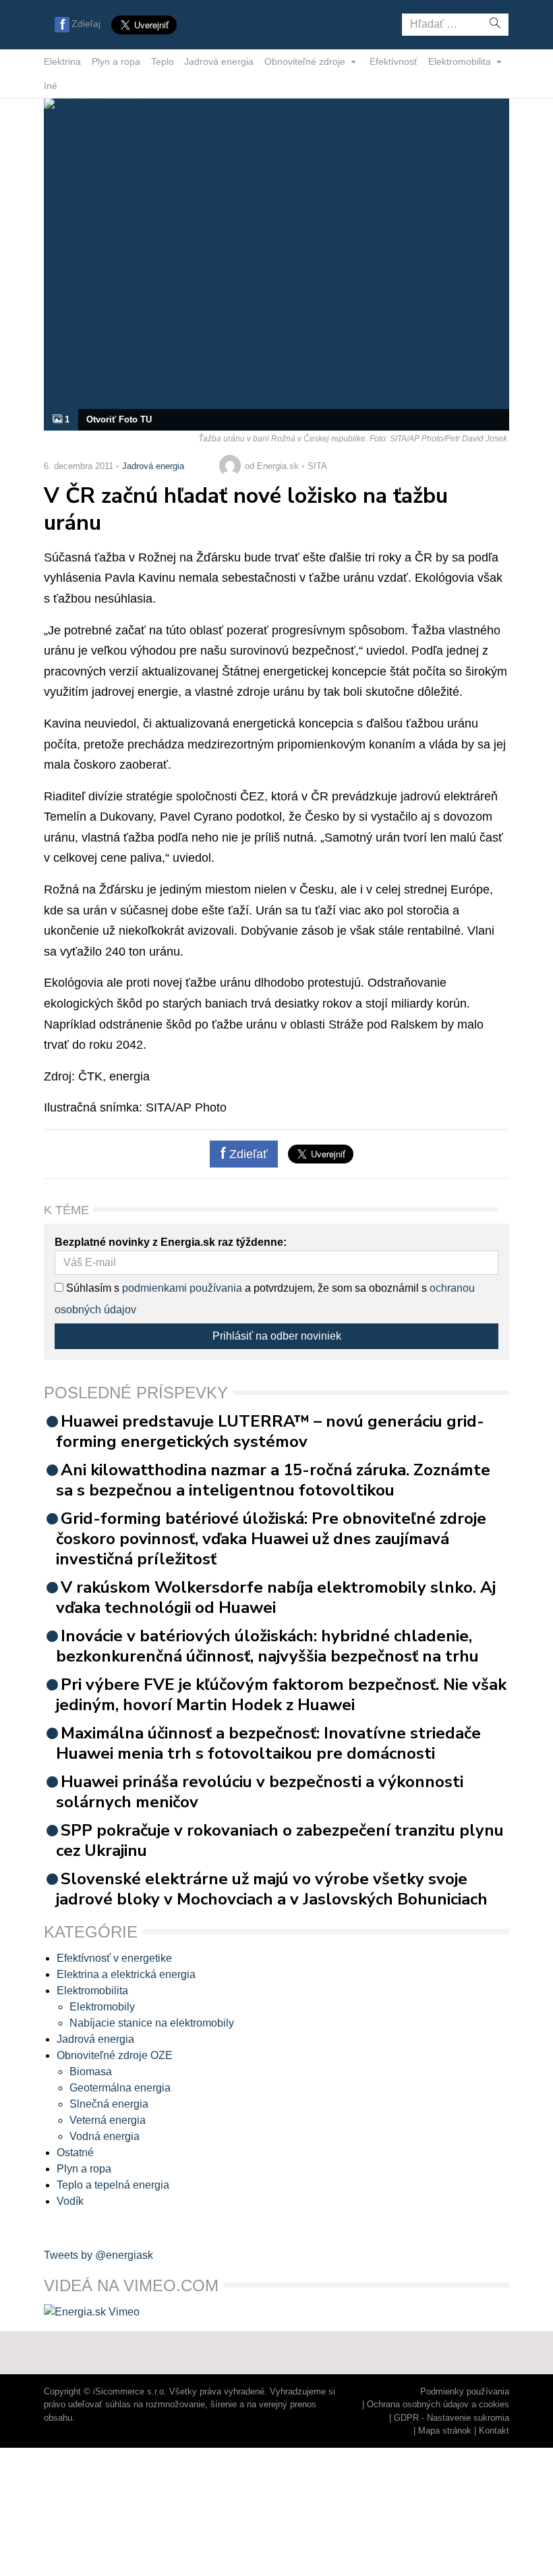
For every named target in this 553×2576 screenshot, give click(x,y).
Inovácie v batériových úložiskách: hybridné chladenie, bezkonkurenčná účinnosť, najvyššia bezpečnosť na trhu (267, 1646)
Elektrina (62, 61)
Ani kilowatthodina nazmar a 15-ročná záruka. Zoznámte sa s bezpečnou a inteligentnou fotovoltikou (273, 1480)
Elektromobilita (461, 61)
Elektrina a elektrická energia (126, 1974)
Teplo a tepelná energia (113, 2185)
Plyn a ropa (116, 61)
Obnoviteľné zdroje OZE (115, 2055)
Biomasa (91, 2072)
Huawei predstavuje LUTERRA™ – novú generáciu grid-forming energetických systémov (270, 1431)
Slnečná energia (109, 2104)
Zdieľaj (86, 24)
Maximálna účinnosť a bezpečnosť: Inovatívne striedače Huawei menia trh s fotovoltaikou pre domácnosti (268, 1743)
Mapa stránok (445, 2431)
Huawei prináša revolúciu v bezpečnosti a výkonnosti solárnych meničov (260, 1792)
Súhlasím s (91, 1288)
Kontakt (494, 2431)
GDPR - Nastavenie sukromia (452, 2418)
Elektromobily (102, 2007)
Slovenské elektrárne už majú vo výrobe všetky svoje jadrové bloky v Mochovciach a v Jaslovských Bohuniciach (272, 1889)
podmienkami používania (182, 1288)
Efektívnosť (394, 61)
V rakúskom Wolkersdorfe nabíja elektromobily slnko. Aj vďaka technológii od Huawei (276, 1597)
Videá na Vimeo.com (131, 2285)
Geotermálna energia (120, 2088)
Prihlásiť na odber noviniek (277, 1336)
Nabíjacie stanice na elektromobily (152, 2023)
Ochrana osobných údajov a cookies (438, 2404)
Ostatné (75, 2153)
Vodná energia (105, 2136)
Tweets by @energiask (98, 2255)
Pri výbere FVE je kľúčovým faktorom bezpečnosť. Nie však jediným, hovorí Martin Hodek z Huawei (281, 1695)
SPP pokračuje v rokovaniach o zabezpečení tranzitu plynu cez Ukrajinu (280, 1840)
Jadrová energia (219, 61)
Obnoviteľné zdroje (306, 61)
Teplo (163, 61)
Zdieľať (247, 1154)
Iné (51, 86)
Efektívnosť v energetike (114, 1958)
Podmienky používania (465, 2391)
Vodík (70, 2201)
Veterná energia (108, 2120)
